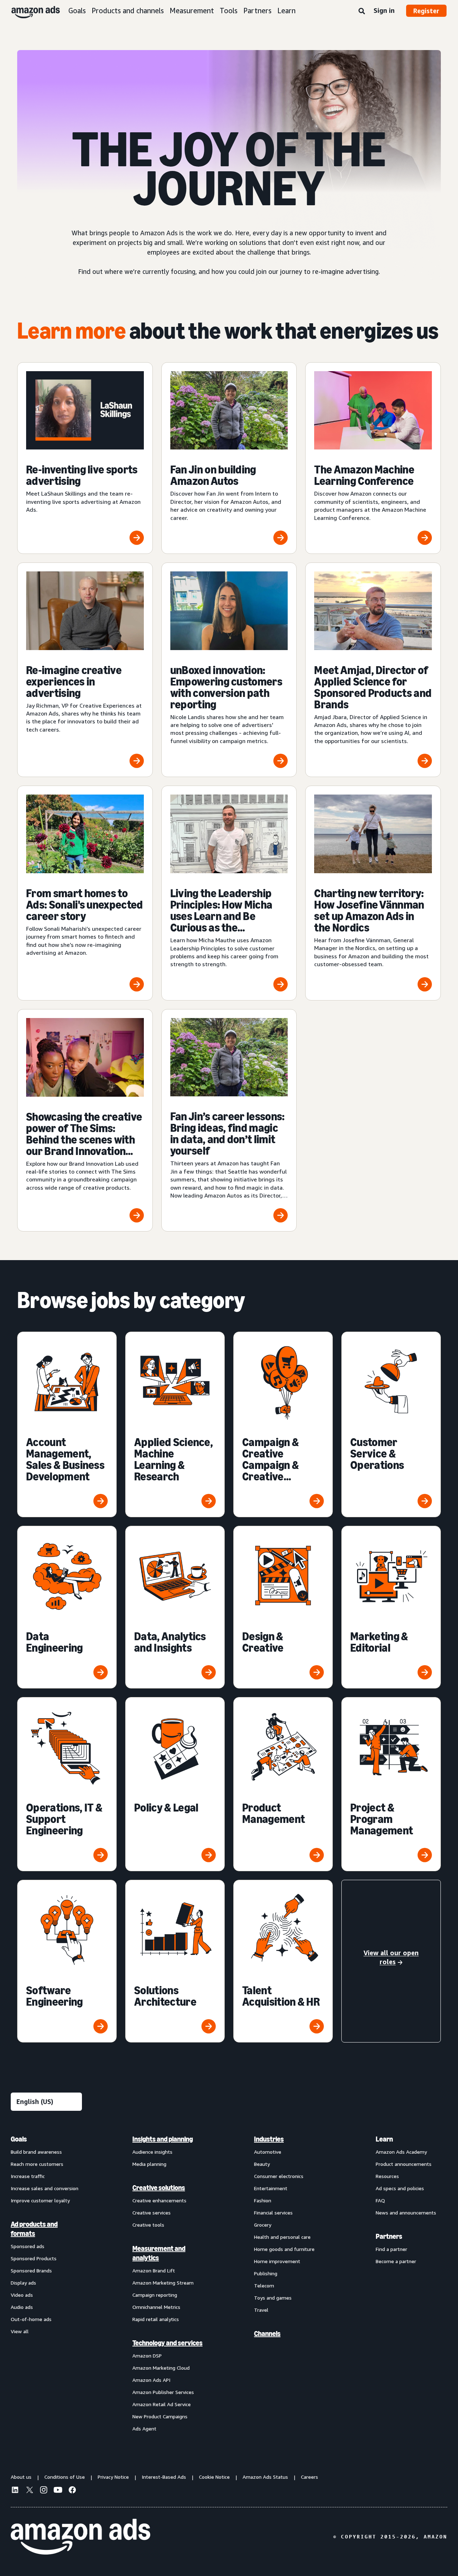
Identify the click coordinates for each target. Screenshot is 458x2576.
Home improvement (277, 2261)
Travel (261, 2310)
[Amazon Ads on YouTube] (58, 2491)
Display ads (23, 2283)
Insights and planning (163, 2139)
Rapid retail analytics (156, 2319)
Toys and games (273, 2298)
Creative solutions (159, 2188)
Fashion (263, 2200)
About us (21, 2477)
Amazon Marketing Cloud (161, 2368)
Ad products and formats (34, 2229)
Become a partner (396, 2261)
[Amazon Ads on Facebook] (72, 2491)
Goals (77, 11)
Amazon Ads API (151, 2380)
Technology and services (167, 2343)
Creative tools (148, 2225)
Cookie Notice (214, 2477)
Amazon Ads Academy (401, 2152)
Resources (387, 2176)
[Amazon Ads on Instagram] (44, 2491)
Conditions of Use (65, 2477)
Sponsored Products (34, 2258)
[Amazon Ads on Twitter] (29, 2491)
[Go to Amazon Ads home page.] (81, 2537)
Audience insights (152, 2152)
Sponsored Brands (31, 2270)
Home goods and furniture (284, 2249)
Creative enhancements (159, 2200)
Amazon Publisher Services (163, 2392)
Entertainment (271, 2188)
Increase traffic (28, 2176)
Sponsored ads (28, 2246)
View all (20, 2331)
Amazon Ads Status (265, 2477)
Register (426, 11)
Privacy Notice (113, 2477)
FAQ (380, 2200)
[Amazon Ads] (30, 11)
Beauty (262, 2164)
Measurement (192, 11)
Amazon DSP (147, 2356)
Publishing (266, 2273)
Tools (229, 11)
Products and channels (128, 11)
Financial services (273, 2213)
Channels (267, 2334)
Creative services (152, 2213)
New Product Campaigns (160, 2416)
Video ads (22, 2295)
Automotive (268, 2152)
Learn (286, 11)
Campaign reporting (155, 2295)
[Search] (362, 11)
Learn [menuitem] (384, 2139)
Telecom (264, 2285)
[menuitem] (47, 2284)
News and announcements (406, 2213)
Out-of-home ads (31, 2319)
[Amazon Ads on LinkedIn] (15, 2491)
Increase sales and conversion (45, 2188)
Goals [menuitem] (19, 2139)
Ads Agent (144, 2428)
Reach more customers (37, 2164)
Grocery (263, 2225)
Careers (310, 2477)
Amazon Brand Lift (154, 2270)
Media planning (149, 2164)
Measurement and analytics (159, 2253)
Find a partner (391, 2249)
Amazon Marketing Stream (163, 2283)
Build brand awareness (36, 2152)
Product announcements (404, 2164)
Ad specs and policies (400, 2188)
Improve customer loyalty (40, 2200)
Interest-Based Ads (164, 2477)
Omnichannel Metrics (156, 2307)
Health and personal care (282, 2237)
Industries (269, 2139)
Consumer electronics (279, 2176)
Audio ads (22, 2307)
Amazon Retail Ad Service (162, 2404)
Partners (257, 11)
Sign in (384, 10)
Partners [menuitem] (389, 2236)
